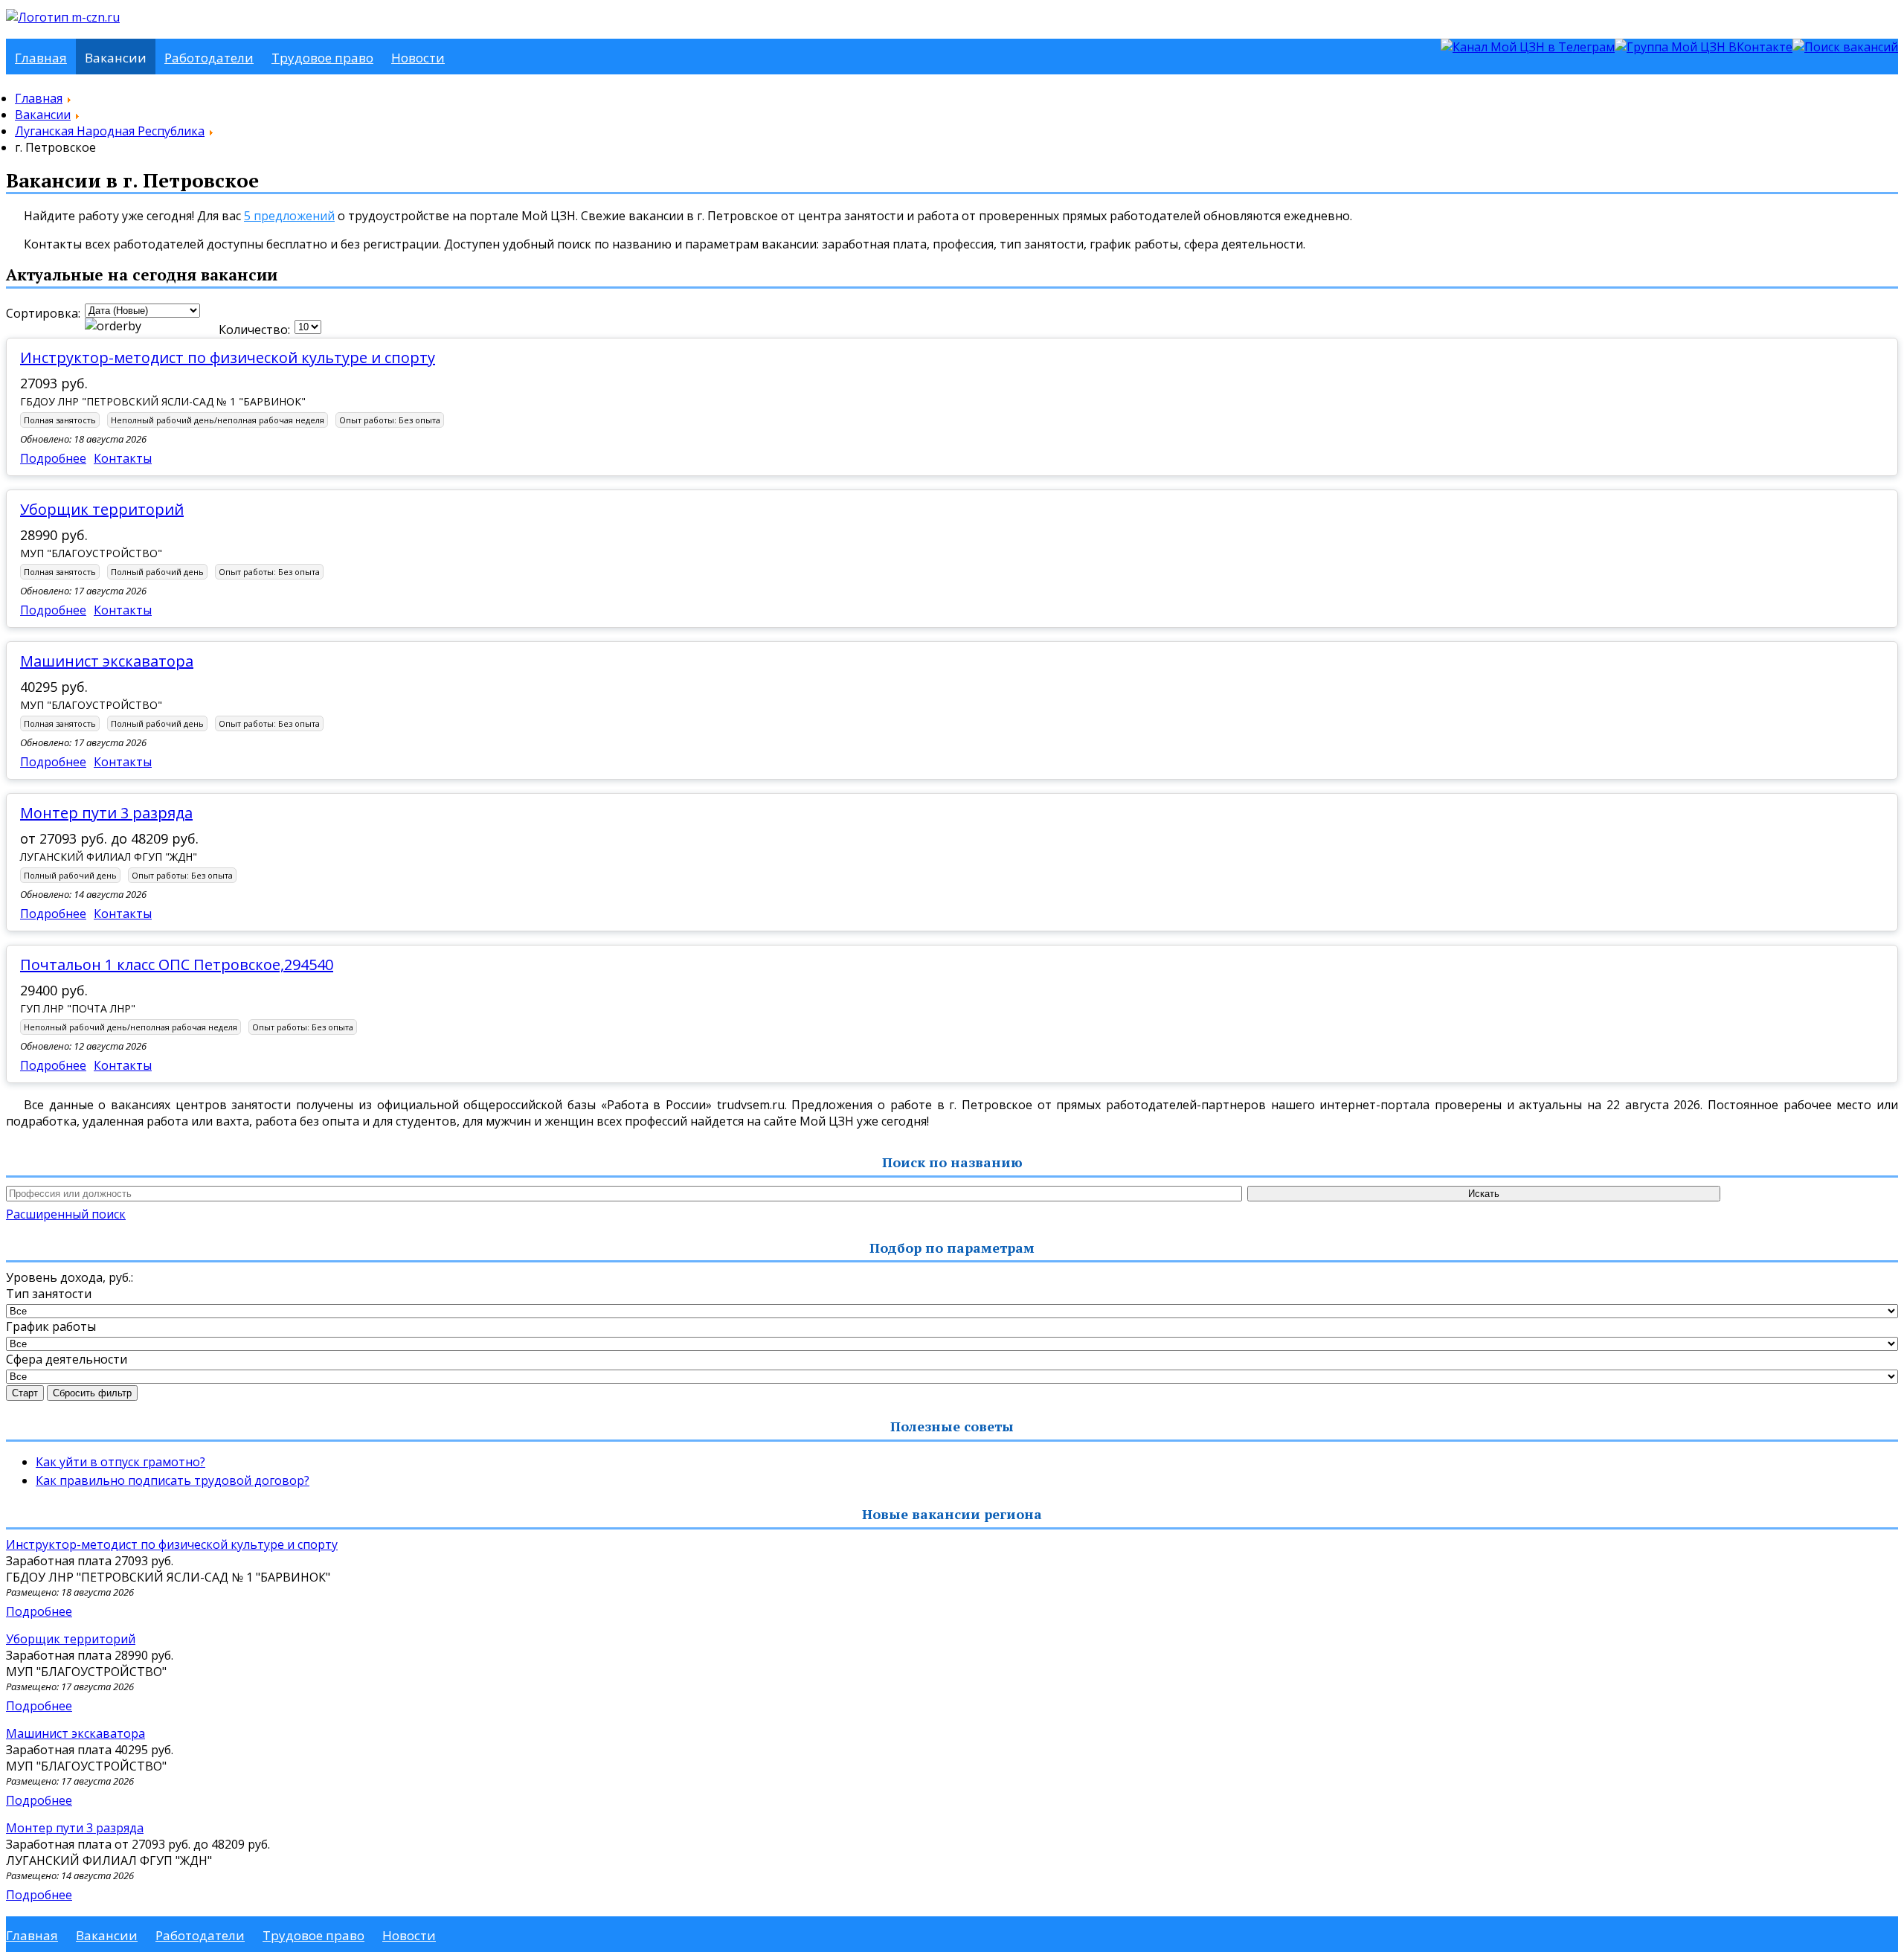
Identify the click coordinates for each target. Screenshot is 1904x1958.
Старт (25, 1393)
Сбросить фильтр (92, 1393)
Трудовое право (322, 58)
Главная (41, 58)
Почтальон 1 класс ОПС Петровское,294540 (177, 964)
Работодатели (209, 58)
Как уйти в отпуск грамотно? (120, 1462)
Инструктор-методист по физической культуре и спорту (228, 357)
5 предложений (289, 216)
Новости (418, 58)
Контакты (123, 458)
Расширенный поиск (66, 1214)
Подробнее (53, 458)
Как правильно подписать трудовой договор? (173, 1480)
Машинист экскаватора (107, 661)
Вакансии (116, 58)
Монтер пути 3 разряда (106, 813)
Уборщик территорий (102, 509)
